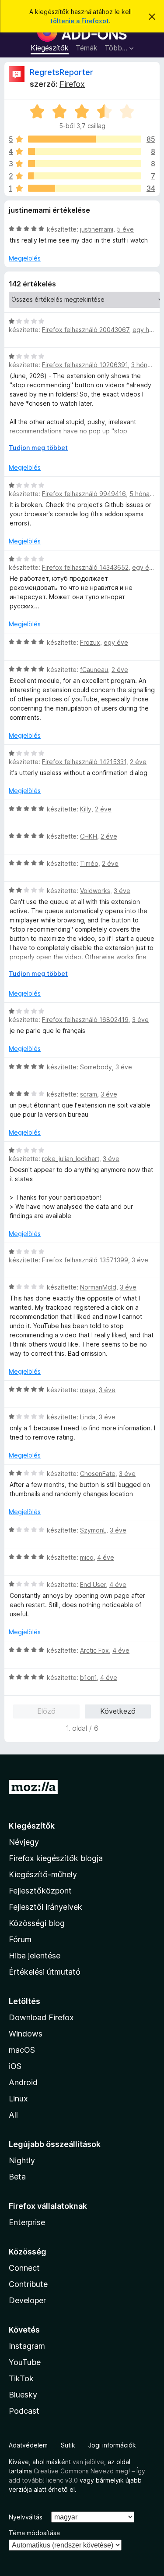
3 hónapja (145, 365)
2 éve (120, 670)
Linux (18, 2099)
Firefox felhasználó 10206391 (85, 365)
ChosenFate (98, 1474)
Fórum (20, 1939)
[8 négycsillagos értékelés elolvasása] (85, 151)
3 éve (122, 891)
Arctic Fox (94, 1650)
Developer (27, 2300)
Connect (24, 2268)
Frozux (90, 642)
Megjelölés (25, 258)
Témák (87, 48)
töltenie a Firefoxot (80, 21)
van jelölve (88, 2462)
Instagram (27, 2346)
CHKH (89, 836)
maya (88, 1390)
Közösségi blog (37, 1923)
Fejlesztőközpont (40, 1891)
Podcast (24, 2411)
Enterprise (27, 2222)
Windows (26, 2034)
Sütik (68, 2445)
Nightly (22, 2160)
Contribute (28, 2284)
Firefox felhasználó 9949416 (84, 494)
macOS (22, 2050)
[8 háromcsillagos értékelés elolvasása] (85, 164)
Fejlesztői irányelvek (45, 1907)
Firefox (72, 84)
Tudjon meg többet (38, 448)
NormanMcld (98, 1287)
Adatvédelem (28, 2445)
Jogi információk (112, 2445)
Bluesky (23, 2395)
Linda (88, 1417)
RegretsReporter (61, 72)
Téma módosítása (34, 2533)
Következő (118, 1711)
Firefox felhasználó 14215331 (84, 762)
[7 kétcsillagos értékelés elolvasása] (85, 176)
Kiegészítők (50, 48)
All (13, 2115)
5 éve (125, 229)
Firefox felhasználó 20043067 (85, 330)
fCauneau (94, 670)
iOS (15, 2066)
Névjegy (24, 1842)
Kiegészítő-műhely (43, 1874)
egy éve (144, 567)
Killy (86, 809)
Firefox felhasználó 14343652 (85, 567)
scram (89, 1094)
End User (93, 1585)
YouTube (25, 2362)
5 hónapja (144, 494)
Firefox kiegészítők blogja (56, 1858)
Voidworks (95, 891)
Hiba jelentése (35, 1956)
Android (23, 2082)
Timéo (89, 863)
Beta (17, 2177)
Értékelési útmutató (45, 1972)
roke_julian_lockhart (71, 1159)
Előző (46, 1711)
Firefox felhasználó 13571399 (85, 1260)
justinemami (97, 229)
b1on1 (88, 1677)
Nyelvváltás (26, 2517)
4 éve (106, 1557)
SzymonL (93, 1530)
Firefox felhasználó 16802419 (85, 1020)
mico (87, 1557)
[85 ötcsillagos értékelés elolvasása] (85, 139)
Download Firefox (41, 2017)
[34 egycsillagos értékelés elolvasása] (85, 188)
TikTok (21, 2378)
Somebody (96, 1067)
